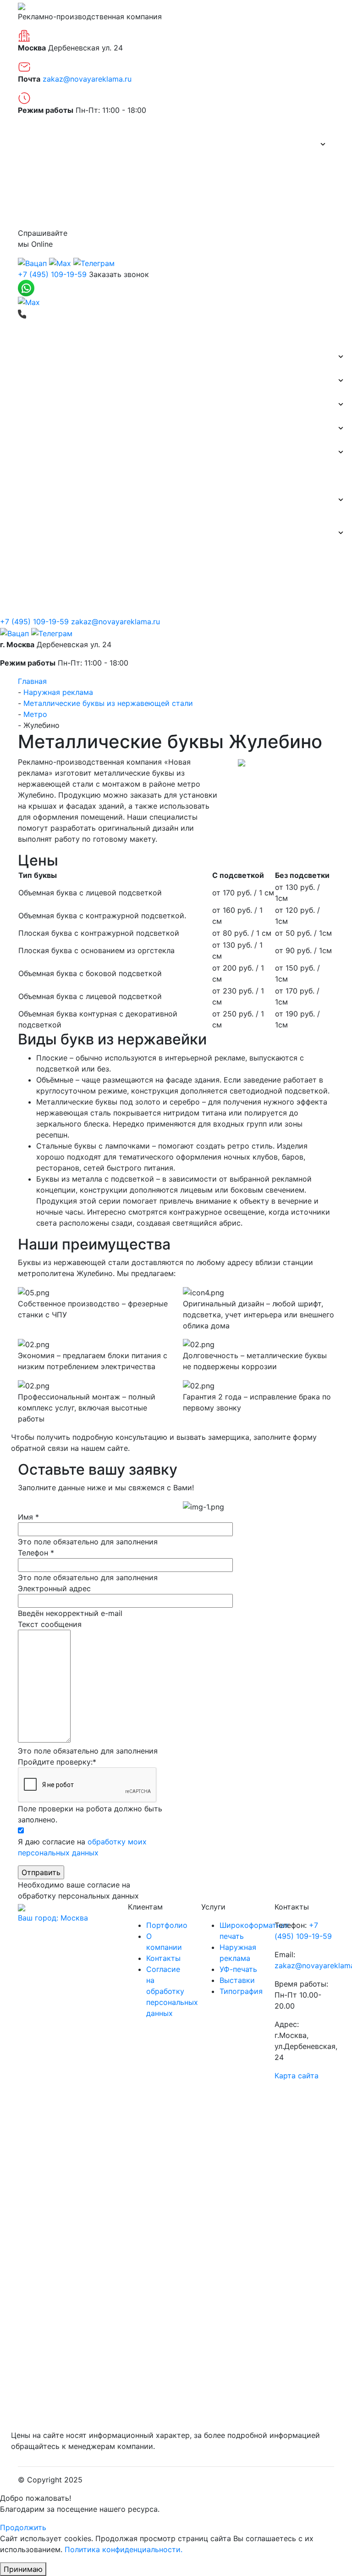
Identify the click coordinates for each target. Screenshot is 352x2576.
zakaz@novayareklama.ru (87, 79)
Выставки (25, 428)
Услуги (19, 500)
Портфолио (46, 168)
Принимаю (23, 2569)
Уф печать (25, 476)
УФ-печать (238, 1969)
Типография (28, 452)
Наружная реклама (42, 404)
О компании (46, 144)
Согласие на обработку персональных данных (172, 1991)
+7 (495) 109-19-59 (52, 274)
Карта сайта (297, 2076)
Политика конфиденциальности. (124, 2549)
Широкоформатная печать (55, 380)
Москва (53, 1918)
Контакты (42, 216)
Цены (34, 192)
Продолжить (23, 2527)
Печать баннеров (38, 356)
